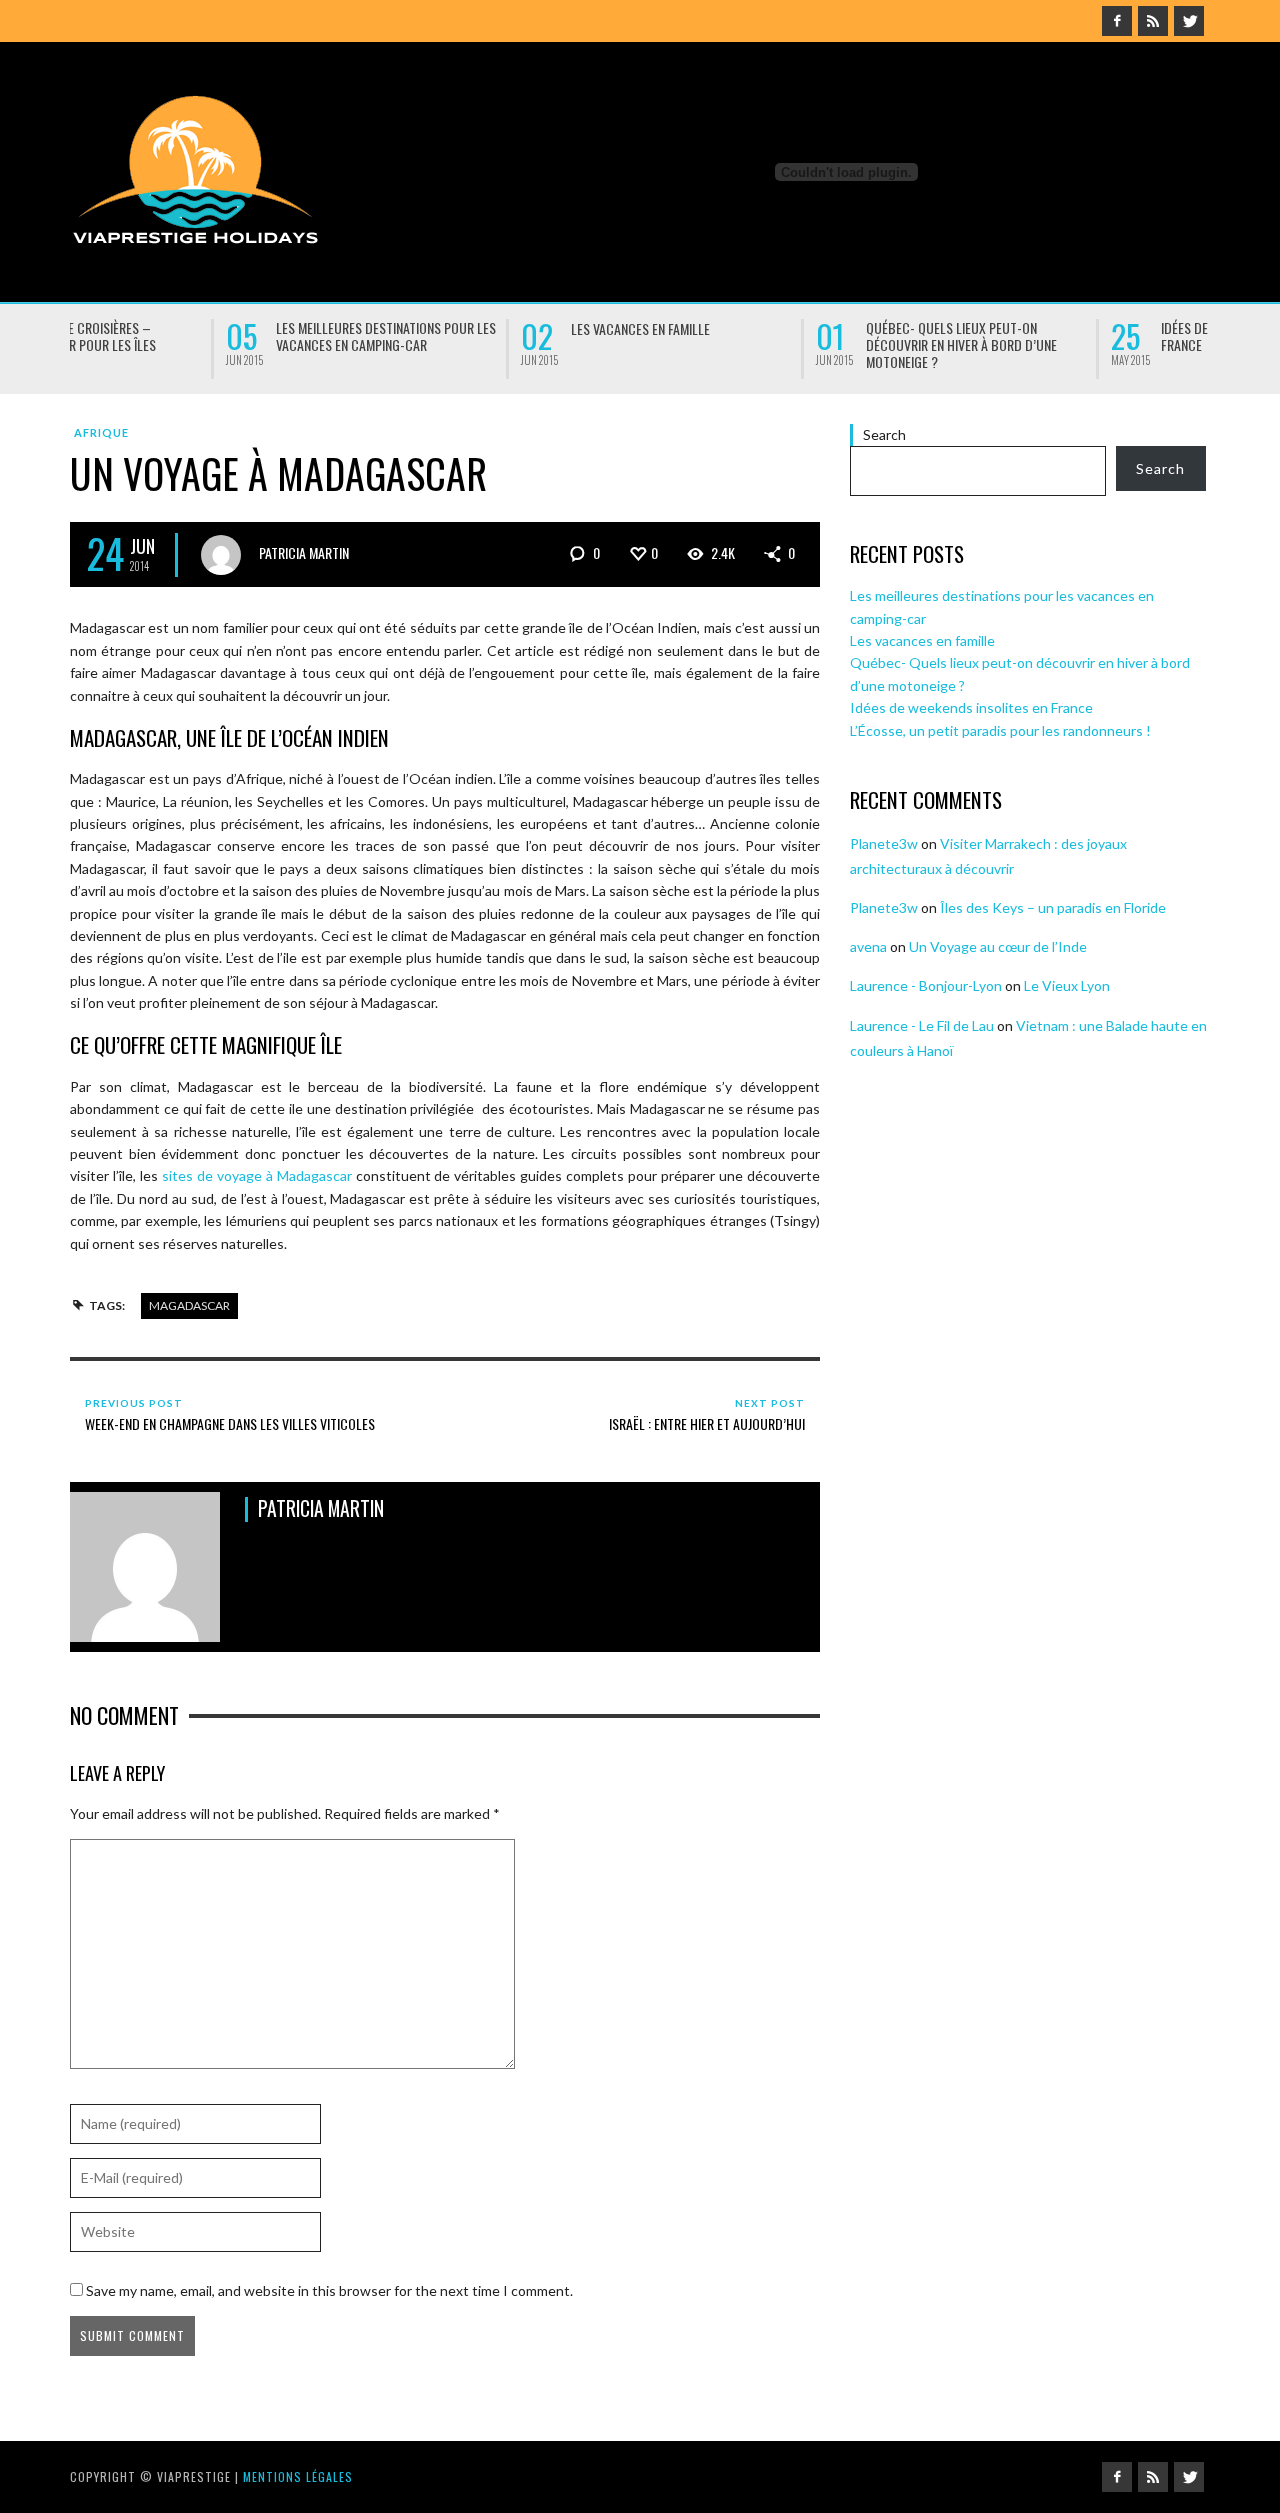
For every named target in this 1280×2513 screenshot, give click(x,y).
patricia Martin (304, 552)
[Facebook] (1117, 21)
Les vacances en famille (484, 328)
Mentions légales (298, 2476)
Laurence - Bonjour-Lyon (926, 985)
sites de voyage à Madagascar (257, 1175)
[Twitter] (1189, 21)
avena (868, 946)
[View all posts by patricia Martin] (221, 555)
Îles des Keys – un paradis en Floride (1053, 907)
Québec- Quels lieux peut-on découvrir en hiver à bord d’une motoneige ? (805, 344)
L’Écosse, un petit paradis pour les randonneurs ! (1000, 730)
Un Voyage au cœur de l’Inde (998, 946)
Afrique (101, 432)
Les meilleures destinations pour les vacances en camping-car (230, 336)
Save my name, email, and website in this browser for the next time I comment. (329, 2290)
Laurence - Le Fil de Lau (922, 1025)
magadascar (189, 1305)
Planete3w (884, 843)
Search (884, 434)
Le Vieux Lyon (1067, 985)
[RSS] (1153, 21)
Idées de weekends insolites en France (1095, 336)
